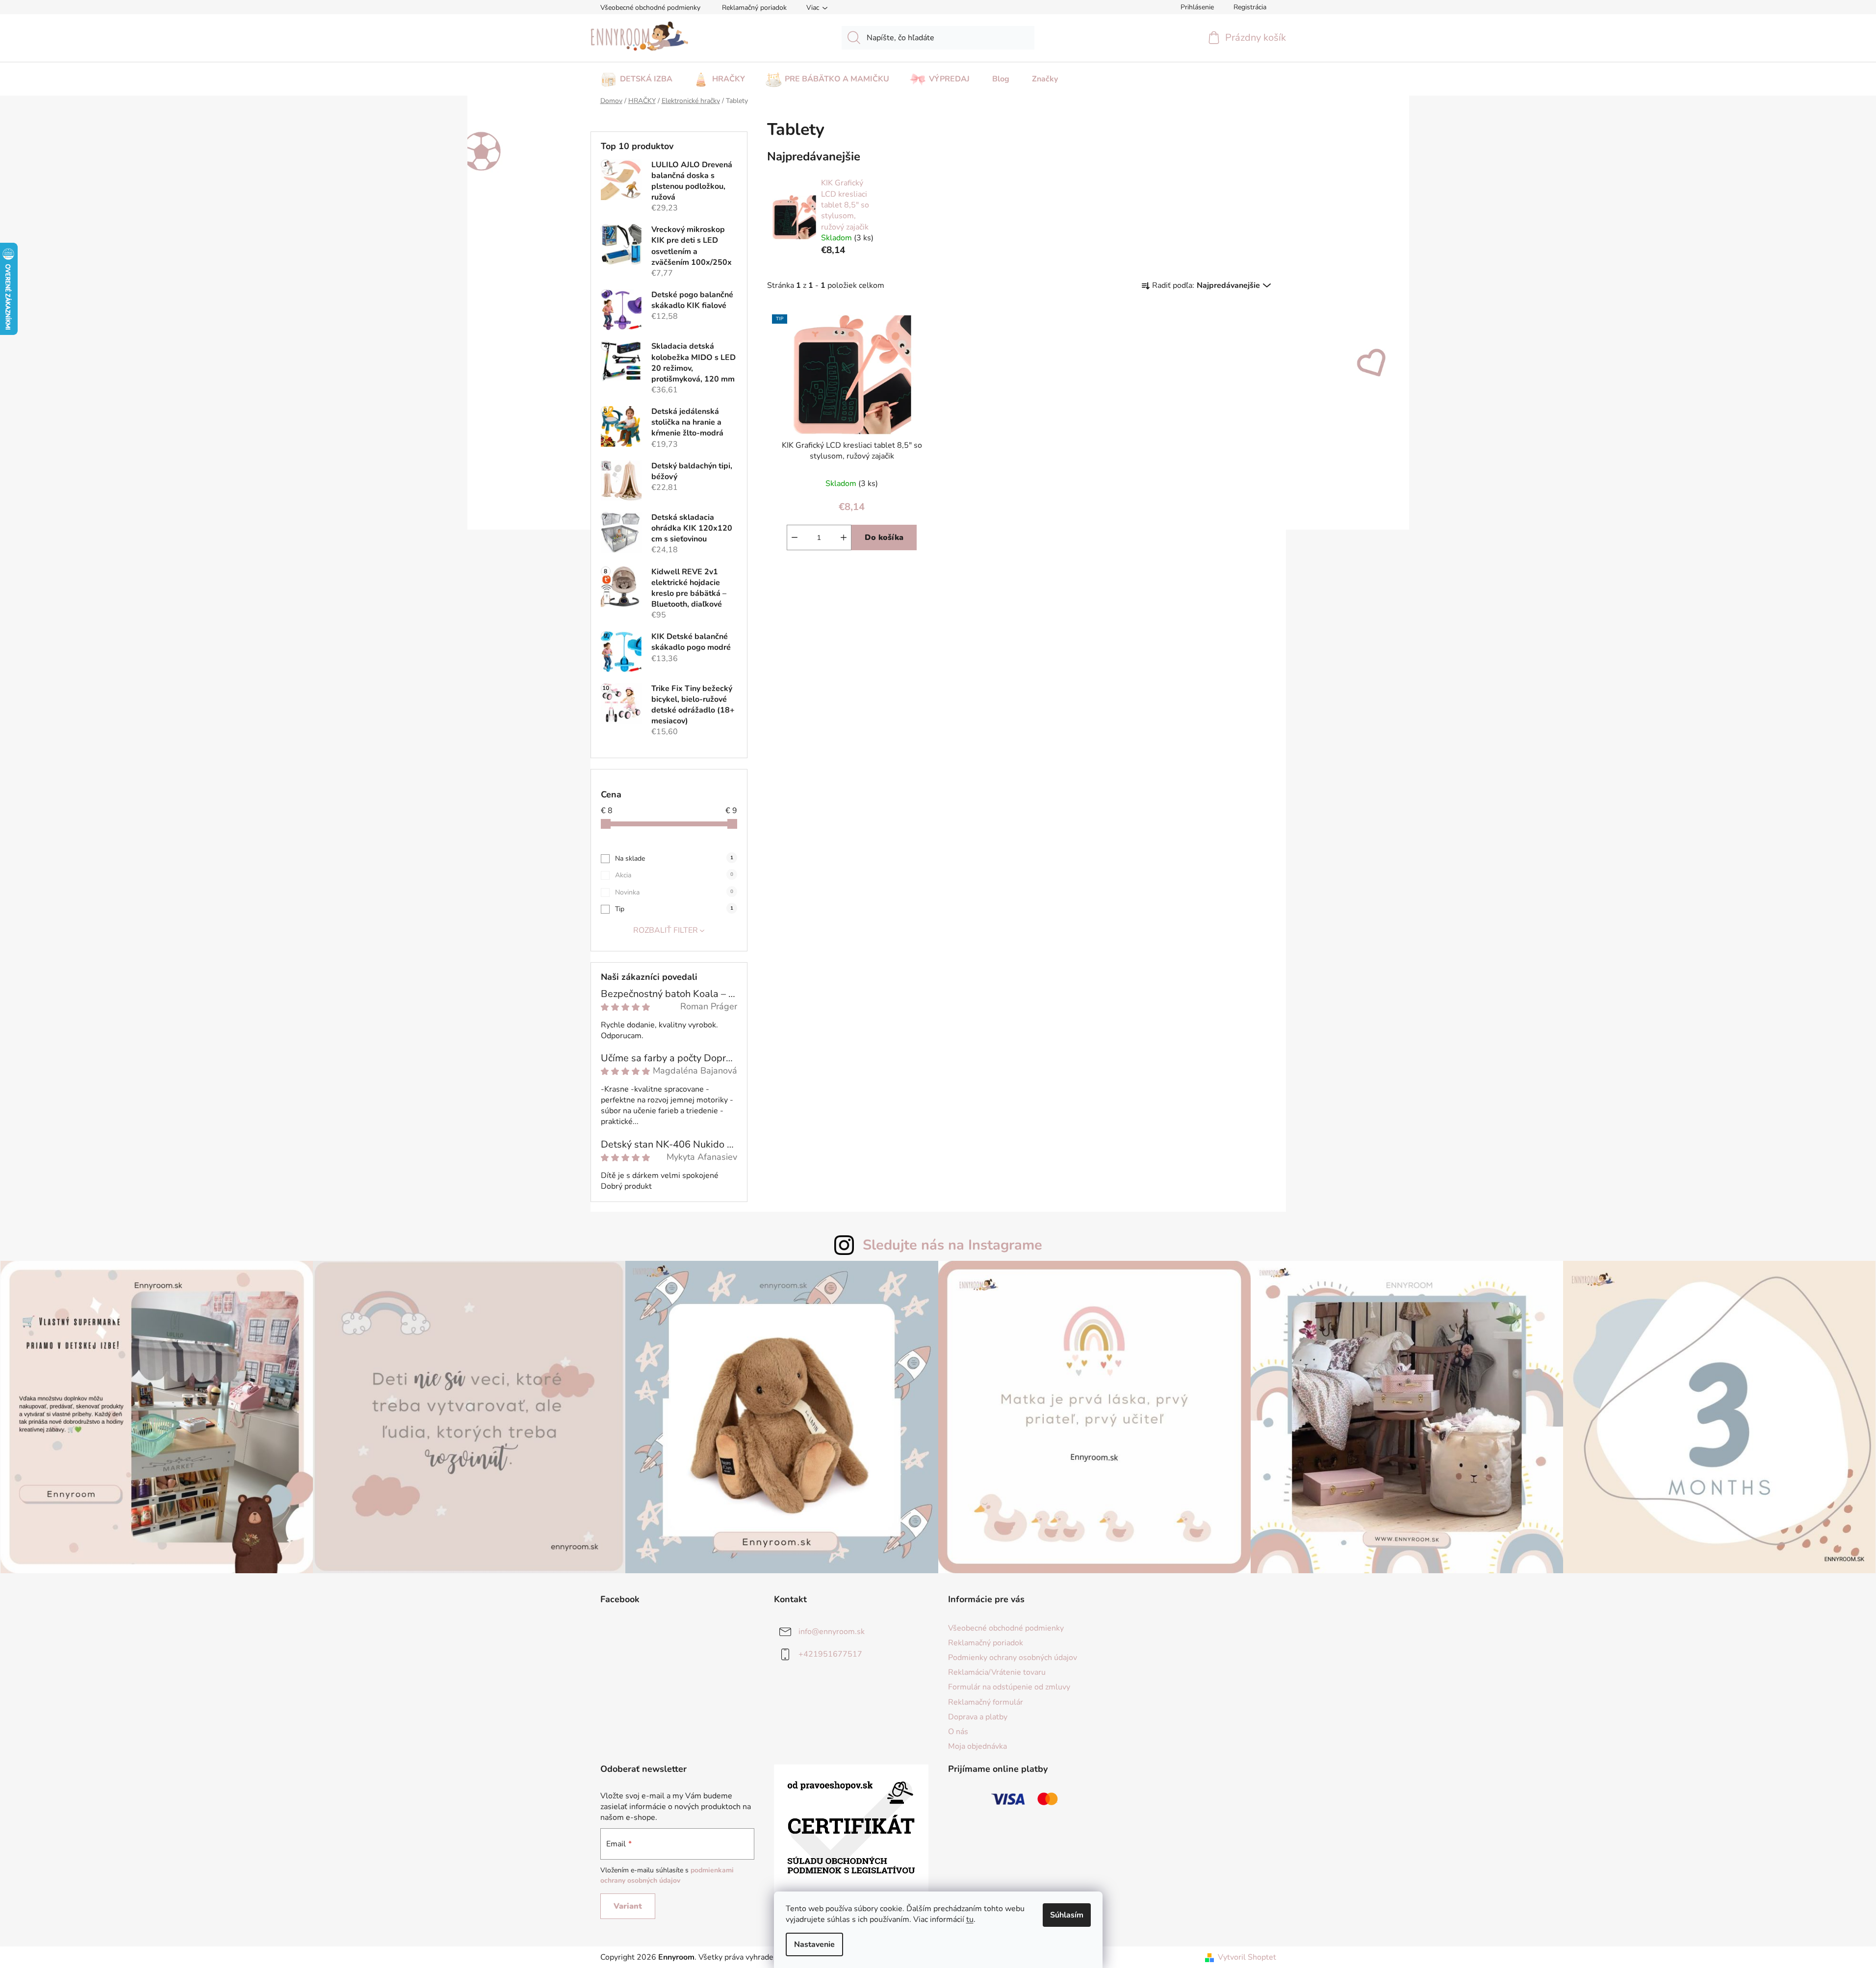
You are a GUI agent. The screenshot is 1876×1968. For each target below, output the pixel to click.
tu (970, 1919)
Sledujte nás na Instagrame (952, 1245)
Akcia (674, 875)
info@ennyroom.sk (832, 1632)
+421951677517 (830, 1654)
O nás (958, 1732)
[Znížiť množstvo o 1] (795, 537)
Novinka (674, 892)
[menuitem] (636, 76)
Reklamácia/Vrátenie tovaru (997, 1672)
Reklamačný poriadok (754, 8)
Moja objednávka (977, 1746)
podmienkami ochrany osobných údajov (667, 1875)
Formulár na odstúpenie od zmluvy (1009, 1687)
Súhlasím (1067, 1915)
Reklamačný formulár (986, 1702)
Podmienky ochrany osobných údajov (1013, 1658)
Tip (674, 909)
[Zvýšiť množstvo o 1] (844, 537)
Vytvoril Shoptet (1247, 1957)
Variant (628, 1906)
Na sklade (674, 858)
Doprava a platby (978, 1717)
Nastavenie (814, 1944)
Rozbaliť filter (666, 930)
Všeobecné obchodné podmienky (650, 8)
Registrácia (1250, 7)
